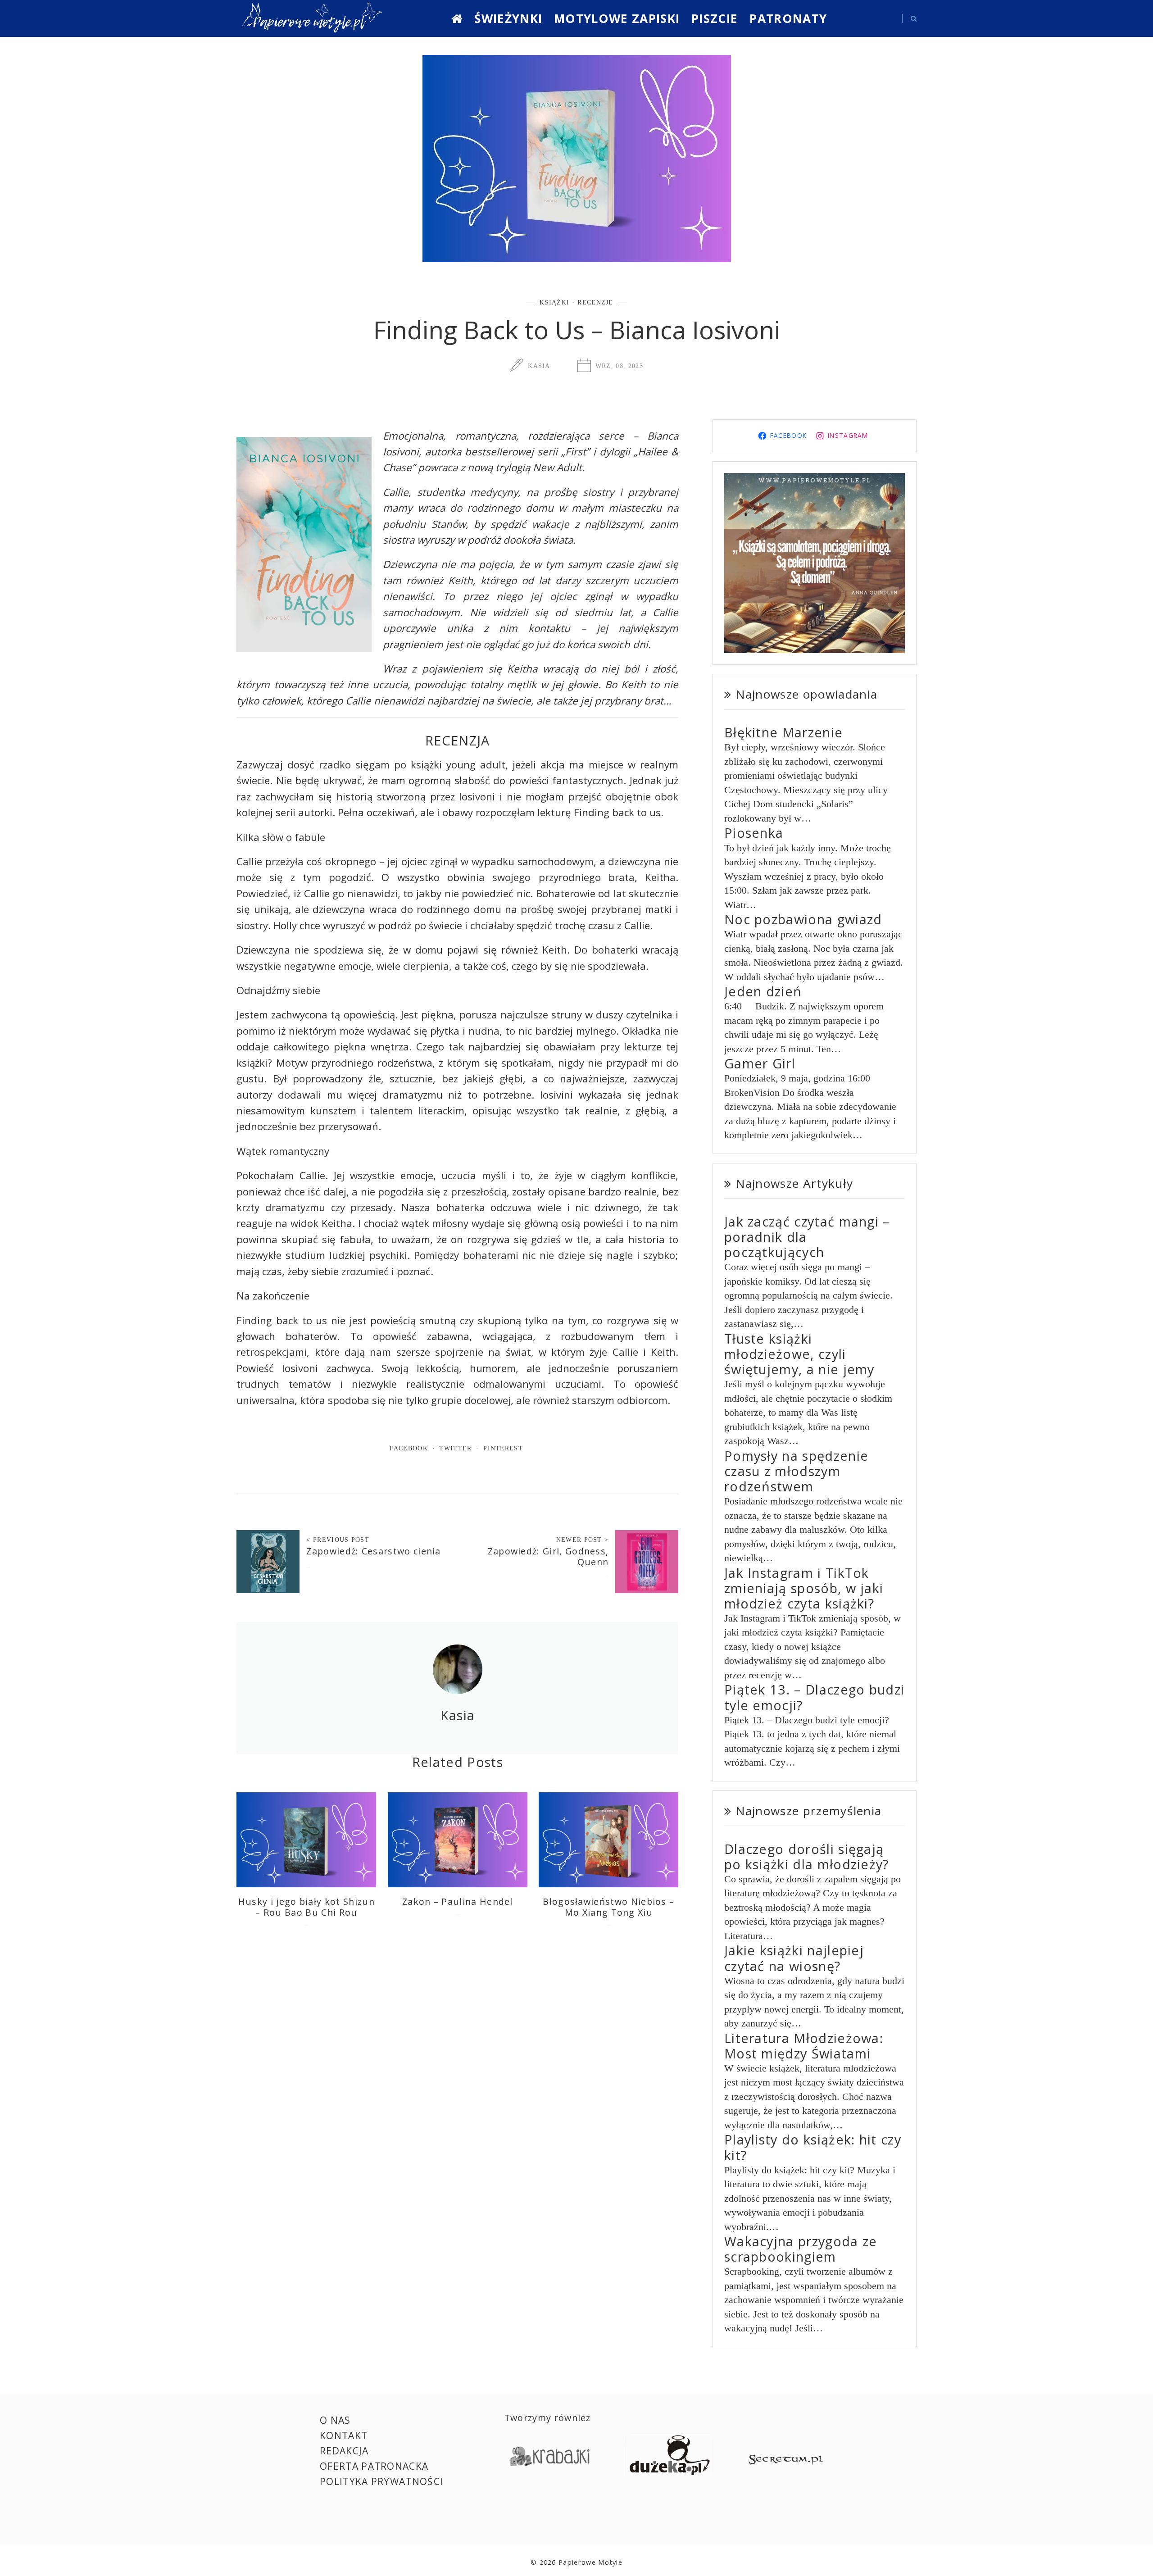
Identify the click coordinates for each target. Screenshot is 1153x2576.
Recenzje (595, 302)
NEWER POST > (583, 1540)
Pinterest (503, 1448)
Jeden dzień (763, 991)
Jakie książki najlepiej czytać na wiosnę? (794, 1958)
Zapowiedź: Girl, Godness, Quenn (548, 1556)
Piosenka (754, 833)
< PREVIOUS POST (338, 1540)
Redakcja (344, 2451)
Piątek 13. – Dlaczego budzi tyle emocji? (814, 1697)
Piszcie (715, 18)
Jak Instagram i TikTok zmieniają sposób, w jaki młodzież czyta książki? (804, 1588)
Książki (554, 302)
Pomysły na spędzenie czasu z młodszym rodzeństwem (796, 1471)
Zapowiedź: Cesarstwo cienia (373, 1551)
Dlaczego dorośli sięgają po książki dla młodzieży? (807, 1856)
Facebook (409, 1448)
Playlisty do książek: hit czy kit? (813, 2147)
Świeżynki (508, 18)
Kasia (539, 366)
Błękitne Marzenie (783, 732)
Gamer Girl (760, 1063)
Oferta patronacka (374, 2466)
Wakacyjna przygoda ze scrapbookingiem (801, 2249)
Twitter (455, 1448)
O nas (335, 2420)
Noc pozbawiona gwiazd (803, 919)
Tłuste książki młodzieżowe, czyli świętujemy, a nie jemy (799, 1354)
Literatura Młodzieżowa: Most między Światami (804, 2046)
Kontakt (344, 2435)
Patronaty (788, 18)
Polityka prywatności (381, 2481)
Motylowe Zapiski (617, 18)
